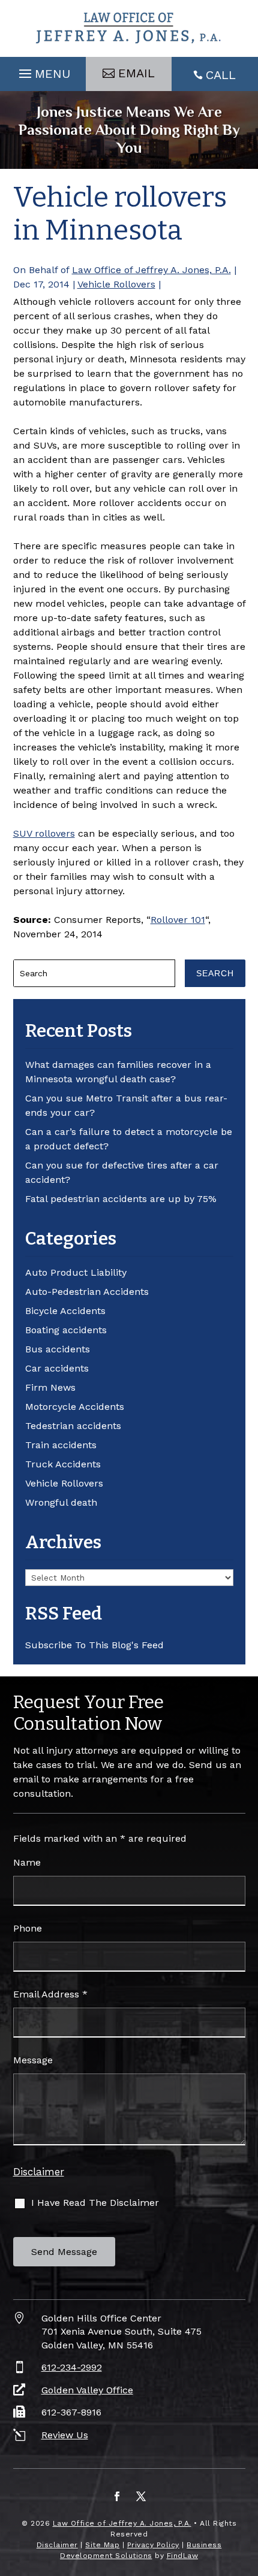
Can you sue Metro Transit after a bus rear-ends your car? (126, 1105)
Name (27, 1862)
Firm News (50, 1387)
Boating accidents (66, 1330)
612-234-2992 (72, 2367)
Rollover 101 (178, 920)
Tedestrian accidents (73, 1426)
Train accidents (61, 1445)
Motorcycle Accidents (75, 1407)
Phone (28, 1928)
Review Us (65, 2435)
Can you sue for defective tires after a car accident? (122, 1172)
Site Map (102, 2545)
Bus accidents (58, 1349)
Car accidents (57, 1368)
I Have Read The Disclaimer (95, 2203)
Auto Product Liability (76, 1272)
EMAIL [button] (136, 73)
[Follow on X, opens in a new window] (141, 2496)
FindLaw (183, 2556)
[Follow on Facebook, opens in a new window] (117, 2496)
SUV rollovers (44, 833)
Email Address (50, 1994)
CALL (221, 75)
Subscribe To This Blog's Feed (94, 1645)
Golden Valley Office (87, 2390)
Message (33, 2060)
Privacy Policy (153, 2545)
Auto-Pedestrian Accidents (87, 1292)
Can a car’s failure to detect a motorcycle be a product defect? (129, 1139)
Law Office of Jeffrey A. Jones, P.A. (151, 270)
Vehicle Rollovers (116, 284)
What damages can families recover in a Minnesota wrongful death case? (118, 1072)
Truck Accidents (63, 1464)
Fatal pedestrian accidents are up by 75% (121, 1199)
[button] (43, 71)
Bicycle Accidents (65, 1311)
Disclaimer (39, 2172)
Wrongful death (61, 1502)
